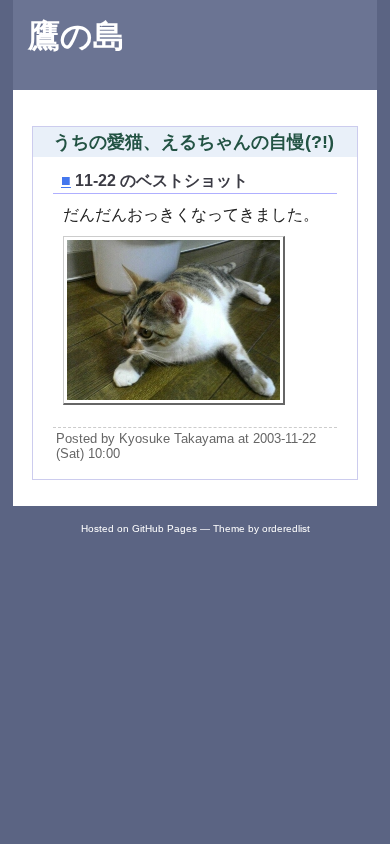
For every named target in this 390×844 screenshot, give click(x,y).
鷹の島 (76, 36)
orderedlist (286, 528)
